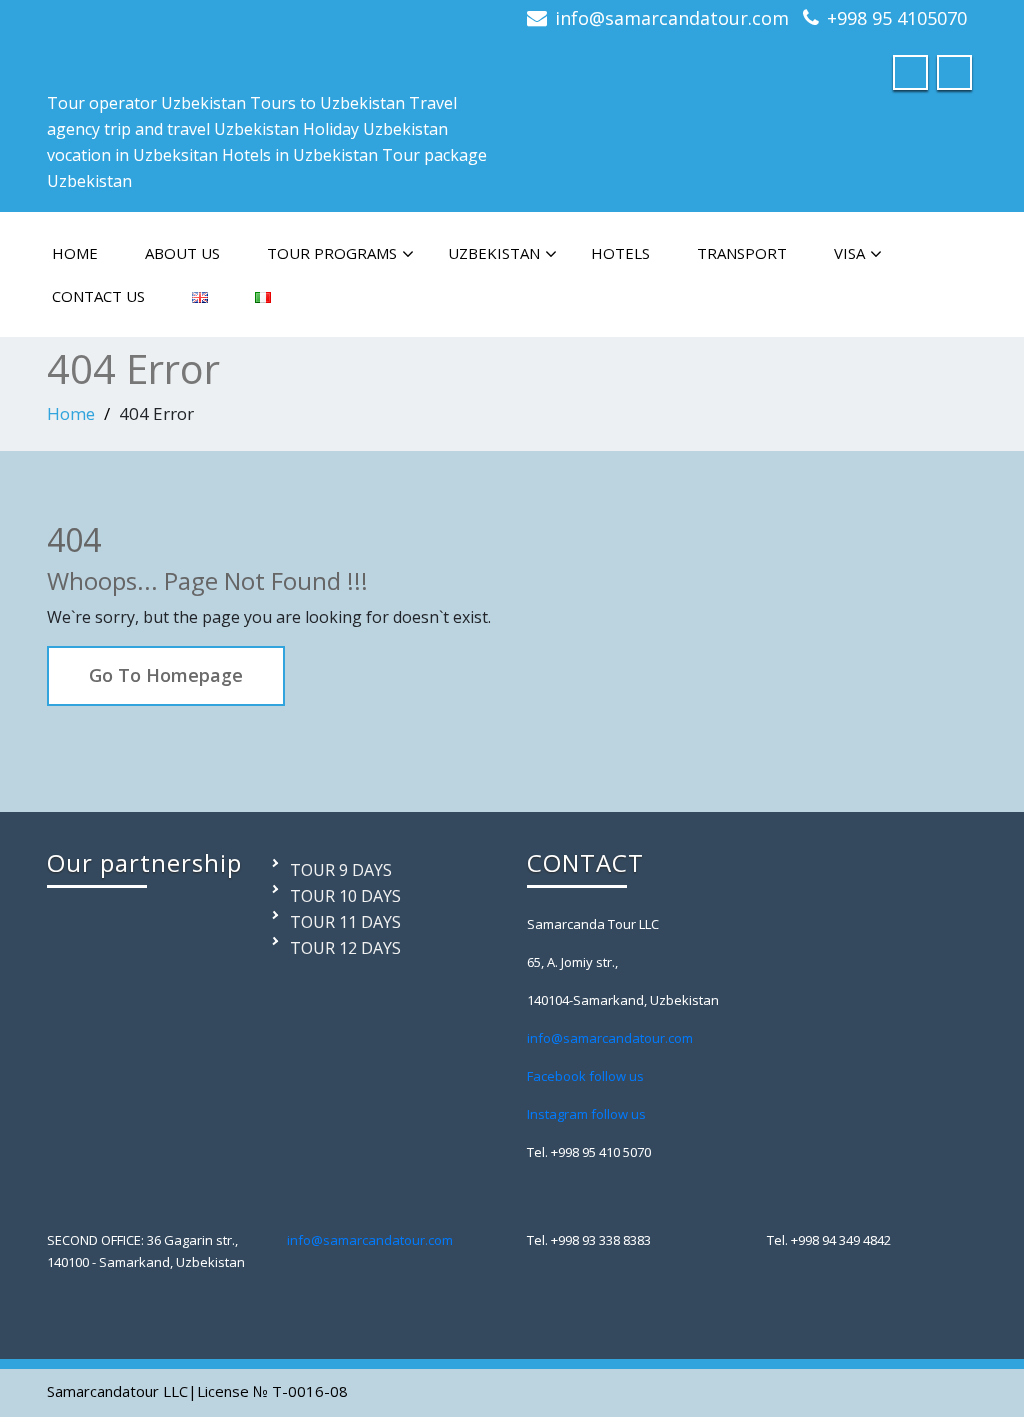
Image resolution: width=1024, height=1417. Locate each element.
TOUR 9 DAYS (341, 870)
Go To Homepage (166, 675)
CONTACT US (98, 296)
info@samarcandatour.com (672, 18)
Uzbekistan (494, 253)
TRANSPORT (742, 253)
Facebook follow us (585, 1076)
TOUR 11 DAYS (345, 922)
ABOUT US (182, 253)
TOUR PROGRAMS (332, 253)
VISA (849, 253)
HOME (75, 253)
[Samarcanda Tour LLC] (107, 37)
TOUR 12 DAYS (345, 948)
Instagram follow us (586, 1114)
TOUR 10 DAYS (345, 896)
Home (71, 413)
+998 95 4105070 (897, 18)
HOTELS (620, 253)
